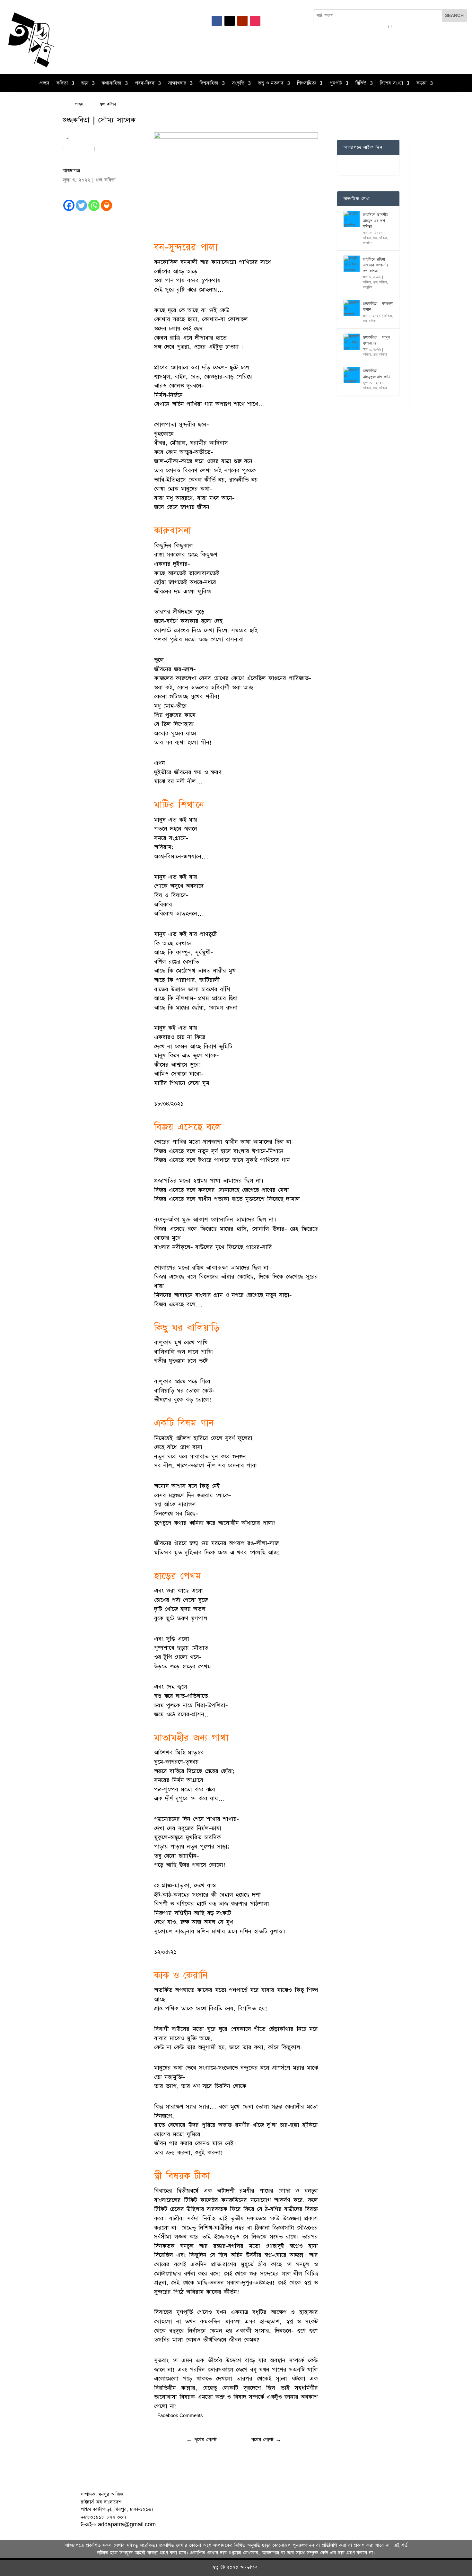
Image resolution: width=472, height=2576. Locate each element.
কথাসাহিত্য (112, 84)
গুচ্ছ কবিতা (106, 180)
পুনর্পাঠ (336, 84)
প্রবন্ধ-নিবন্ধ (145, 84)
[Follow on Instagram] (255, 21)
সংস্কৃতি (238, 84)
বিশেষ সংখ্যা (391, 84)
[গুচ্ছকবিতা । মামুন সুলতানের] (352, 342)
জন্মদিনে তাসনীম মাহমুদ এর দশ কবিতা (376, 221)
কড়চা (421, 84)
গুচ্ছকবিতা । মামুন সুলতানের (376, 340)
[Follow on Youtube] (242, 21)
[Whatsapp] (94, 205)
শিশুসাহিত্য (306, 84)
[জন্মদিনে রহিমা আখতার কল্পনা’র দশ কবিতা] (352, 264)
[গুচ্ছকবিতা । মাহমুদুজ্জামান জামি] (352, 375)
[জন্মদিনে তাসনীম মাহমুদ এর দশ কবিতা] (352, 219)
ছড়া (85, 84)
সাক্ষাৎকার (177, 84)
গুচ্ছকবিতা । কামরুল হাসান (378, 307)
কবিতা (62, 84)
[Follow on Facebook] (217, 21)
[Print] (106, 205)
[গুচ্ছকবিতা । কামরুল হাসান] (352, 308)
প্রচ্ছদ (44, 84)
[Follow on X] (230, 21)
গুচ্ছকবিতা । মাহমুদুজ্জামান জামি (377, 374)
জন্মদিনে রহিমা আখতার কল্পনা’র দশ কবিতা (376, 265)
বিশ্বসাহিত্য (209, 84)
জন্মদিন (368, 243)
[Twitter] (81, 205)
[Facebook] (69, 205)
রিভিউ (361, 84)
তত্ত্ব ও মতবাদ (271, 84)
